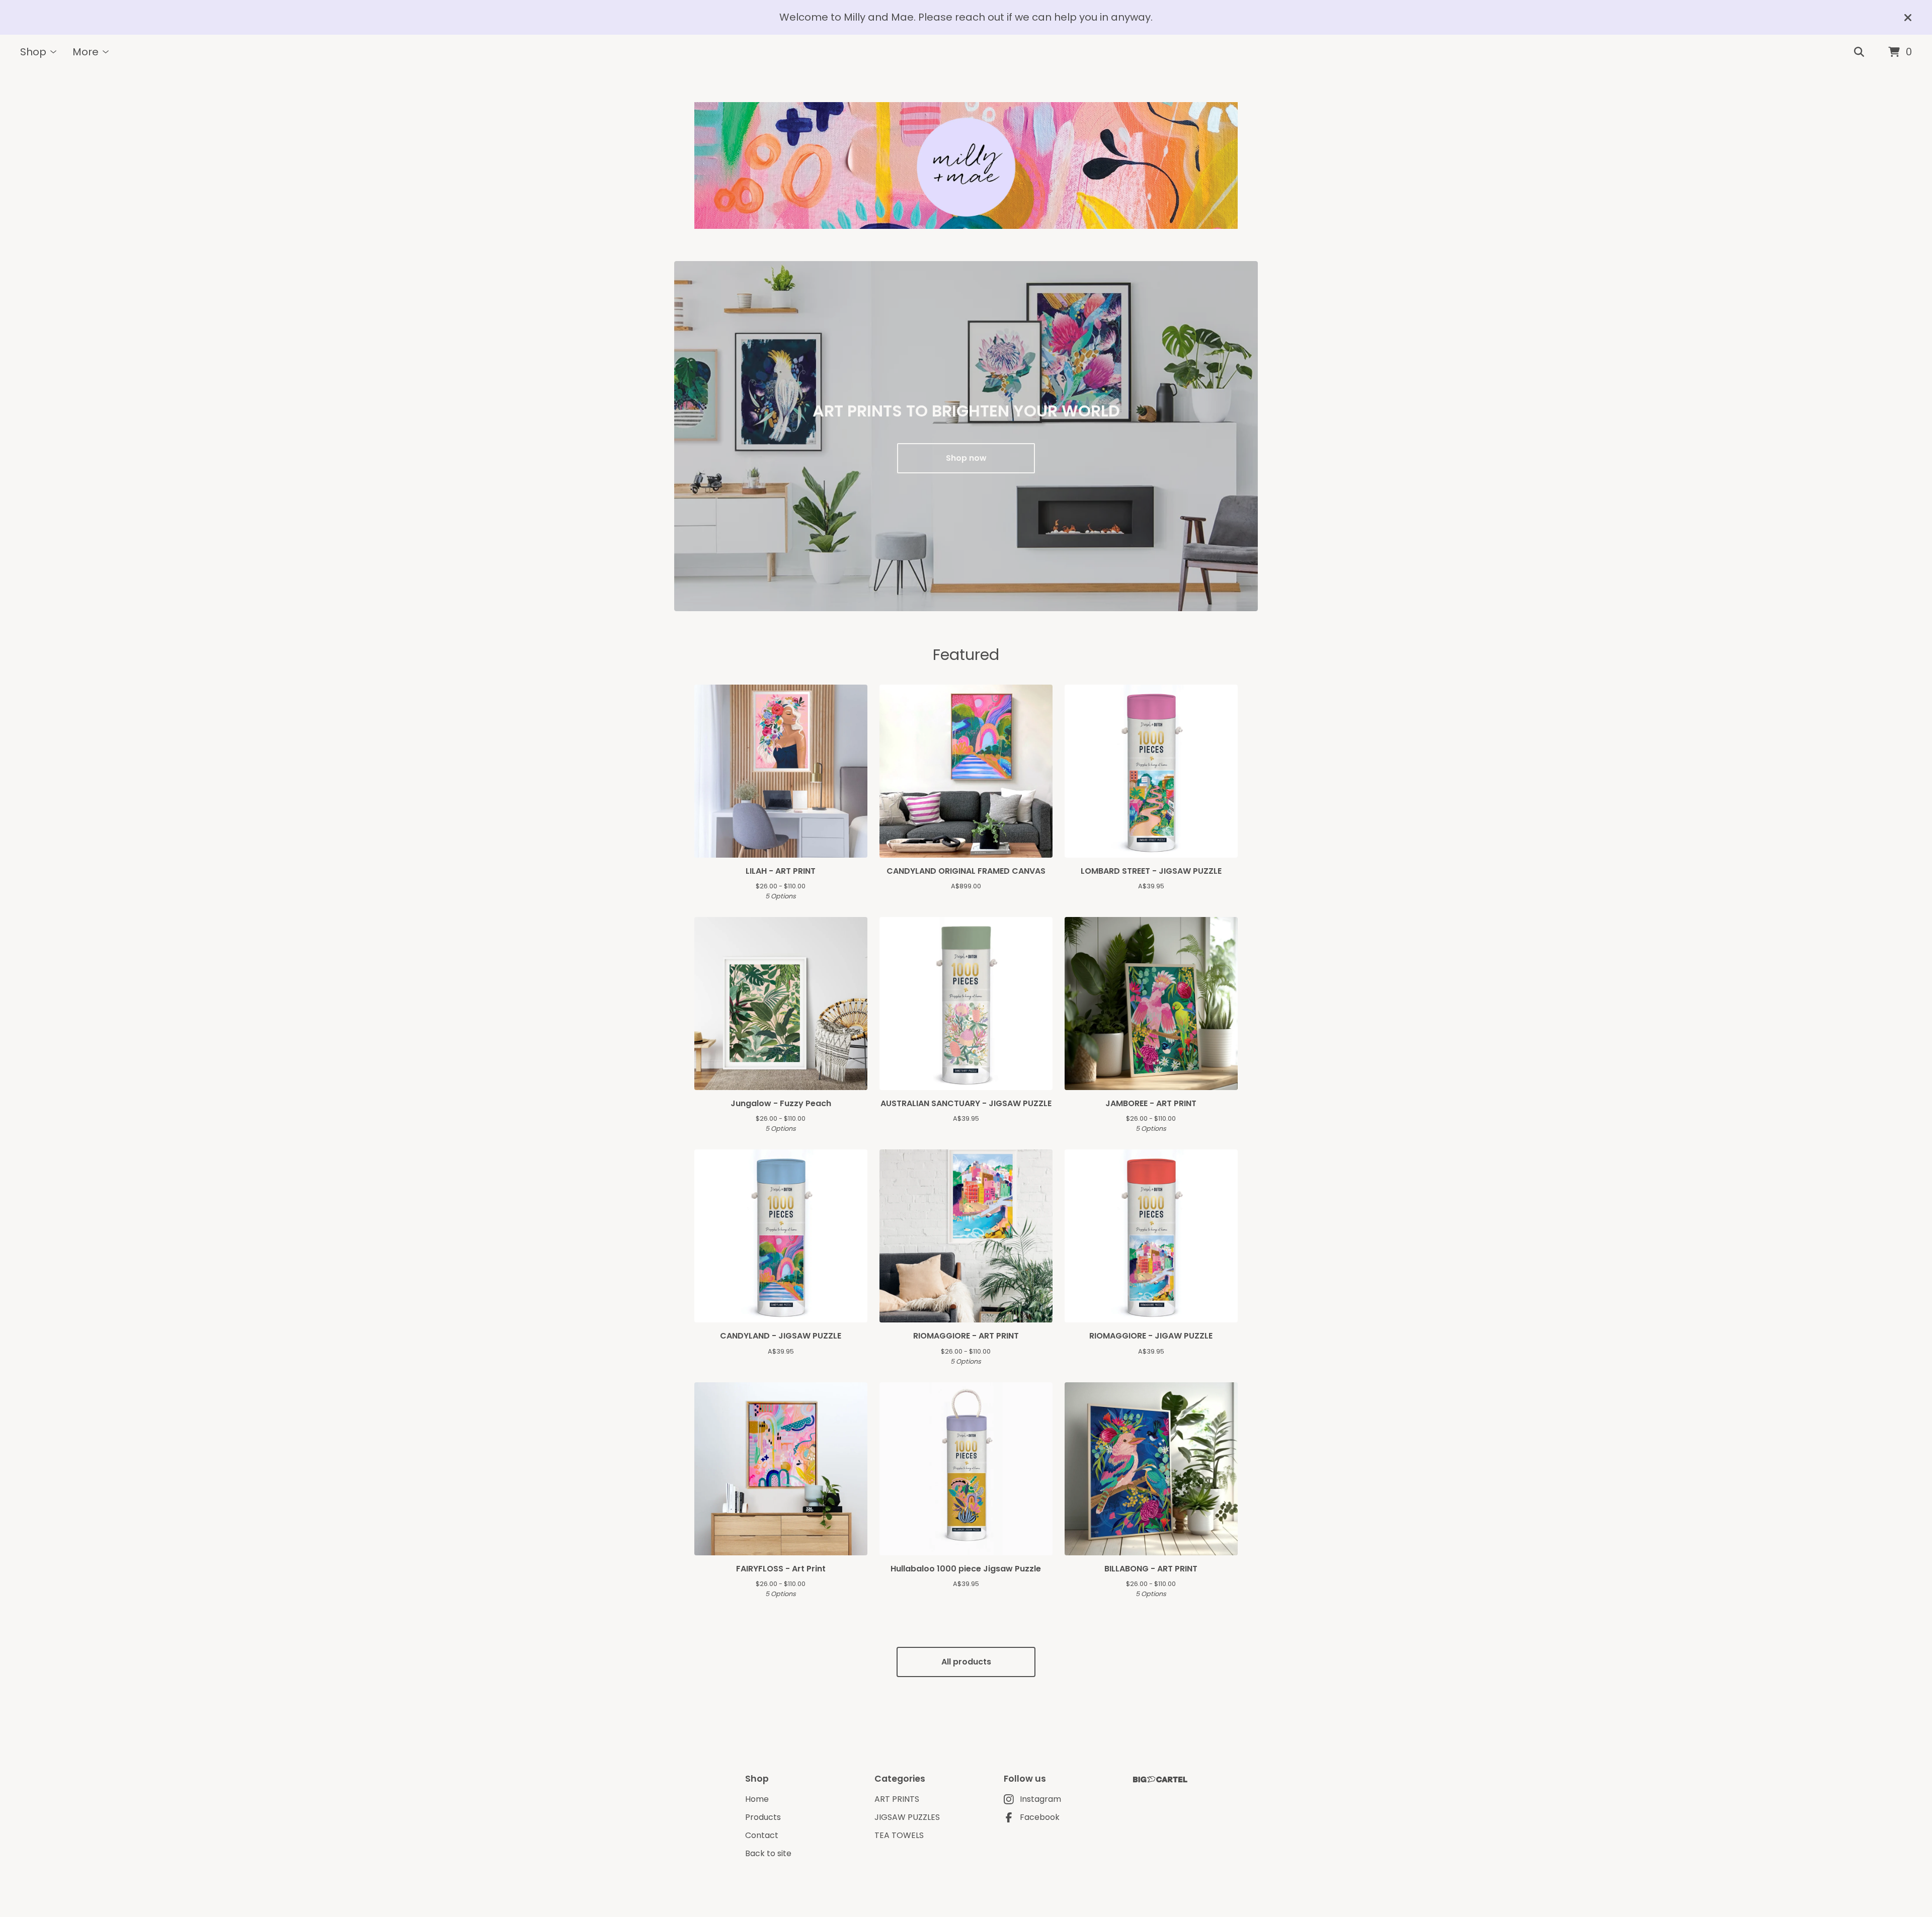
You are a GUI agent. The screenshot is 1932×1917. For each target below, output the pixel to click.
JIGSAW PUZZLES (907, 1817)
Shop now (966, 458)
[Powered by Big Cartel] (1160, 1779)
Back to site (768, 1853)
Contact (762, 1835)
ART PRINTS (897, 1799)
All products (966, 1662)
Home (757, 1799)
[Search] (1859, 52)
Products (763, 1817)
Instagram (1040, 1799)
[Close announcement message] (1908, 18)
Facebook (1040, 1817)
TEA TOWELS (899, 1835)
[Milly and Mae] (966, 165)
